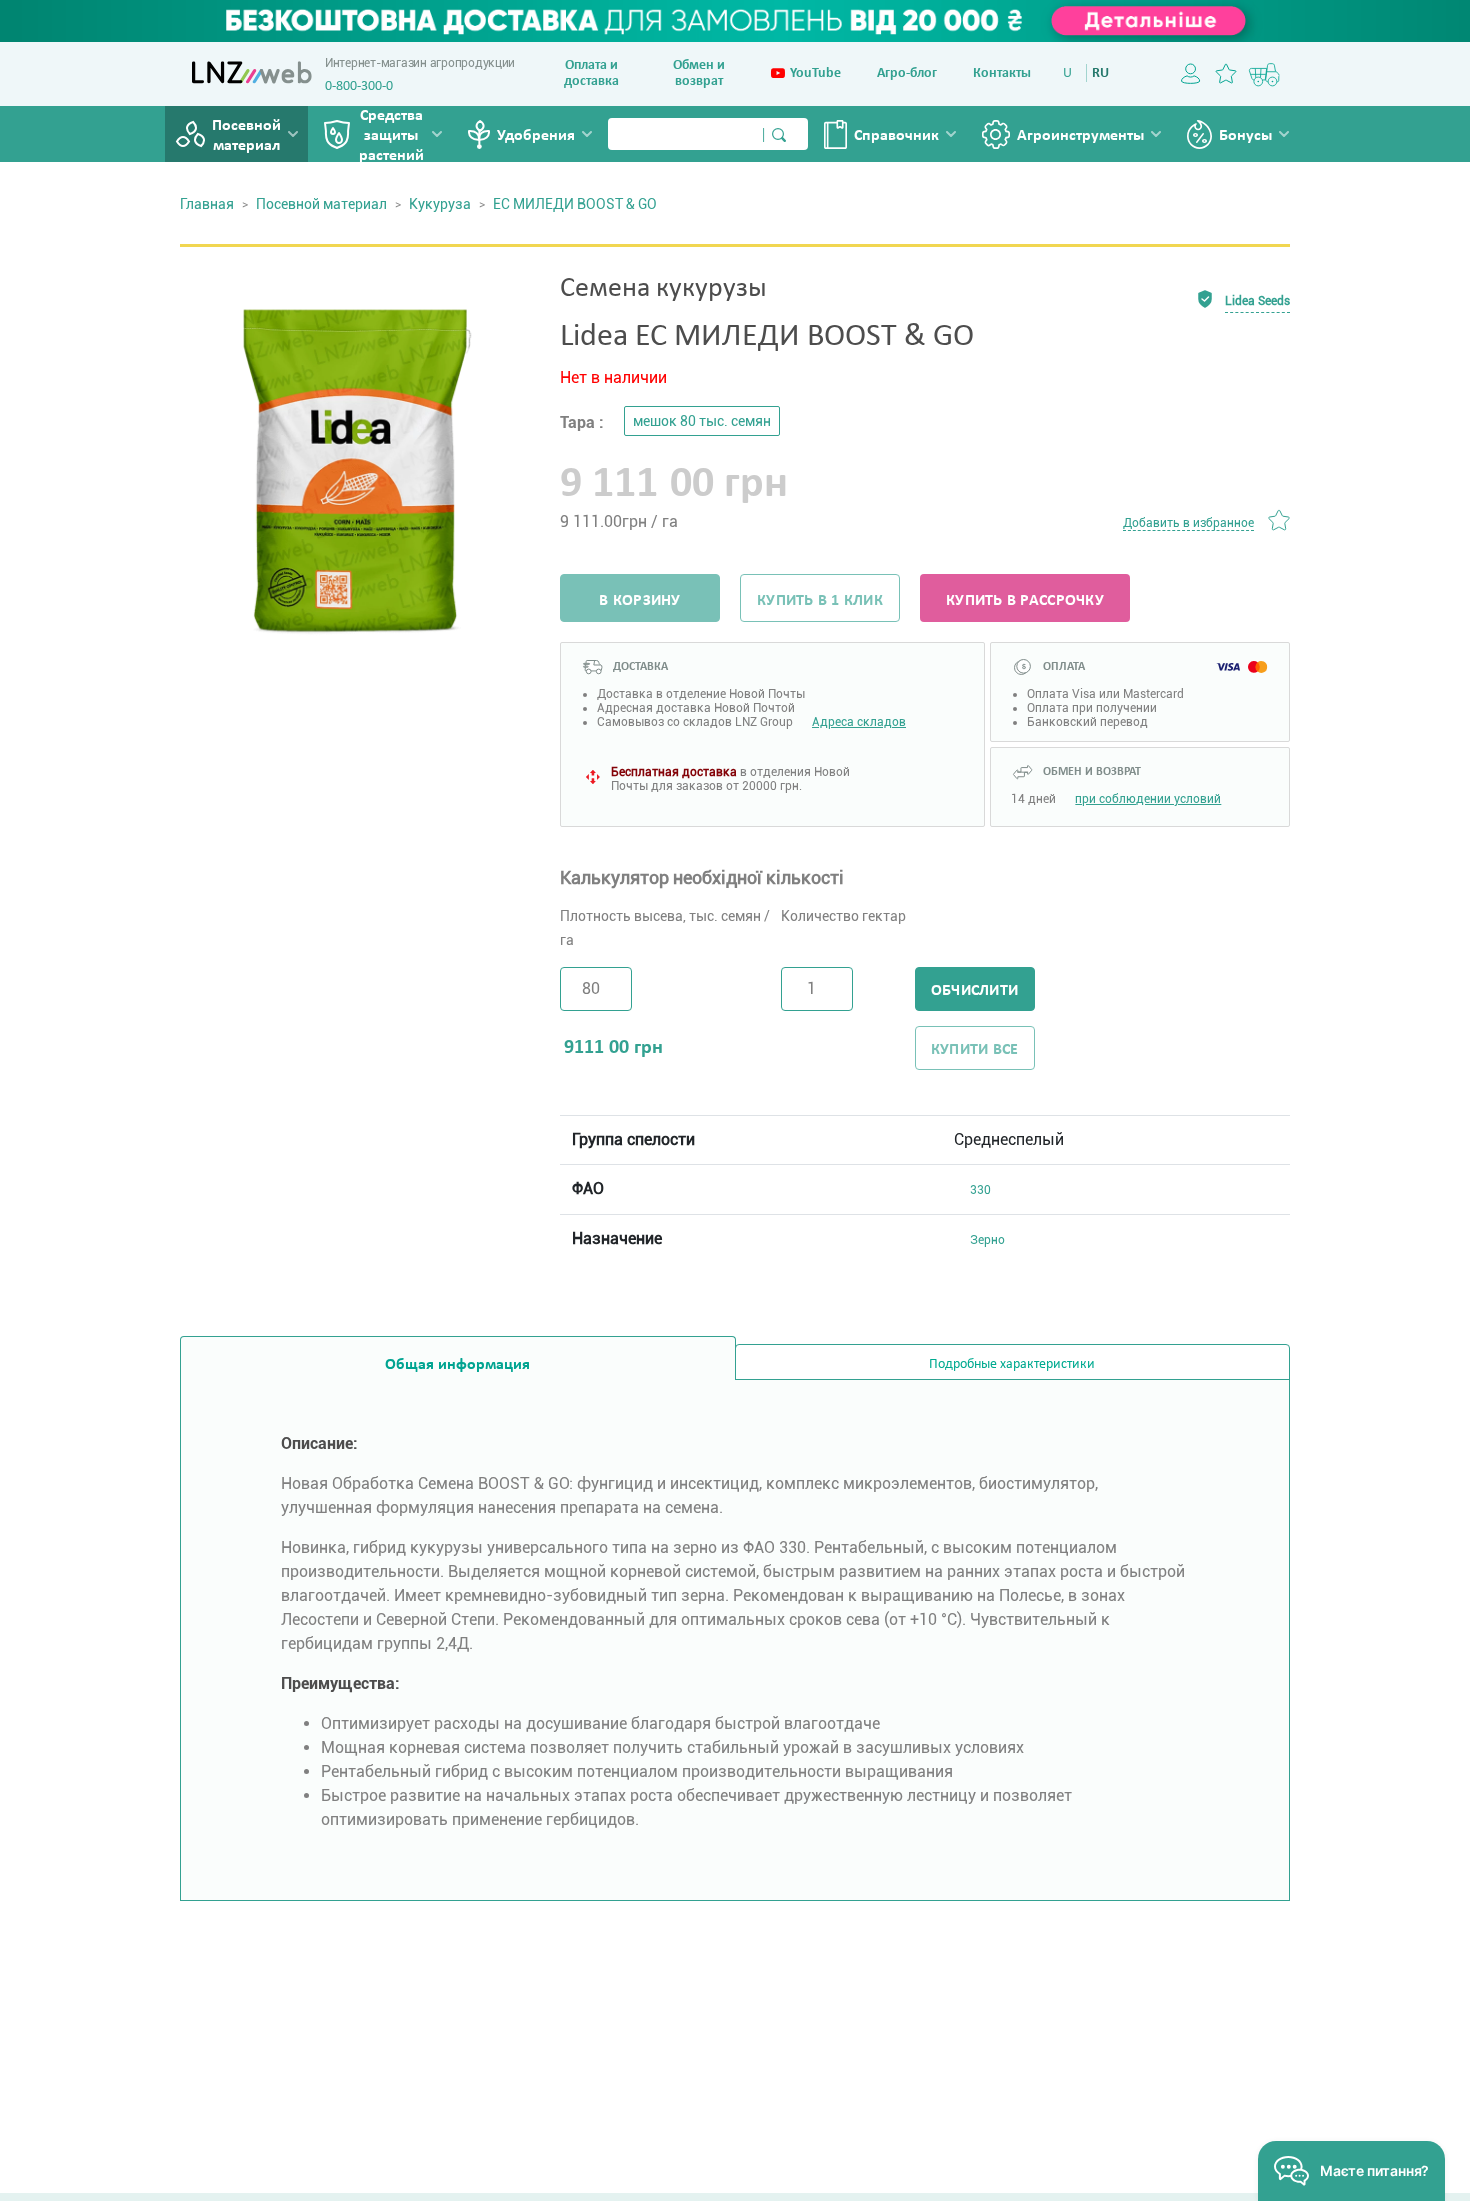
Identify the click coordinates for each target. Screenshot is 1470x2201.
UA (1071, 73)
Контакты (1002, 73)
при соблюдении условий (1148, 799)
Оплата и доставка (591, 73)
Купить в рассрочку (1025, 601)
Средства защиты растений (391, 136)
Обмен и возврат (699, 73)
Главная (207, 204)
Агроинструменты (1080, 136)
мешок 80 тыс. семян (702, 421)
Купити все (975, 1050)
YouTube (815, 73)
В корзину (639, 601)
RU (1100, 73)
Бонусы (1245, 136)
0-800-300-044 (366, 86)
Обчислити (974, 991)
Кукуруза (440, 204)
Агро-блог (907, 73)
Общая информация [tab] (457, 1365)
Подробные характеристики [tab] (1012, 1364)
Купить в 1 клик (820, 601)
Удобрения (536, 136)
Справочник (896, 136)
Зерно (987, 1240)
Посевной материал (246, 136)
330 (980, 1190)
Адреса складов (859, 722)
